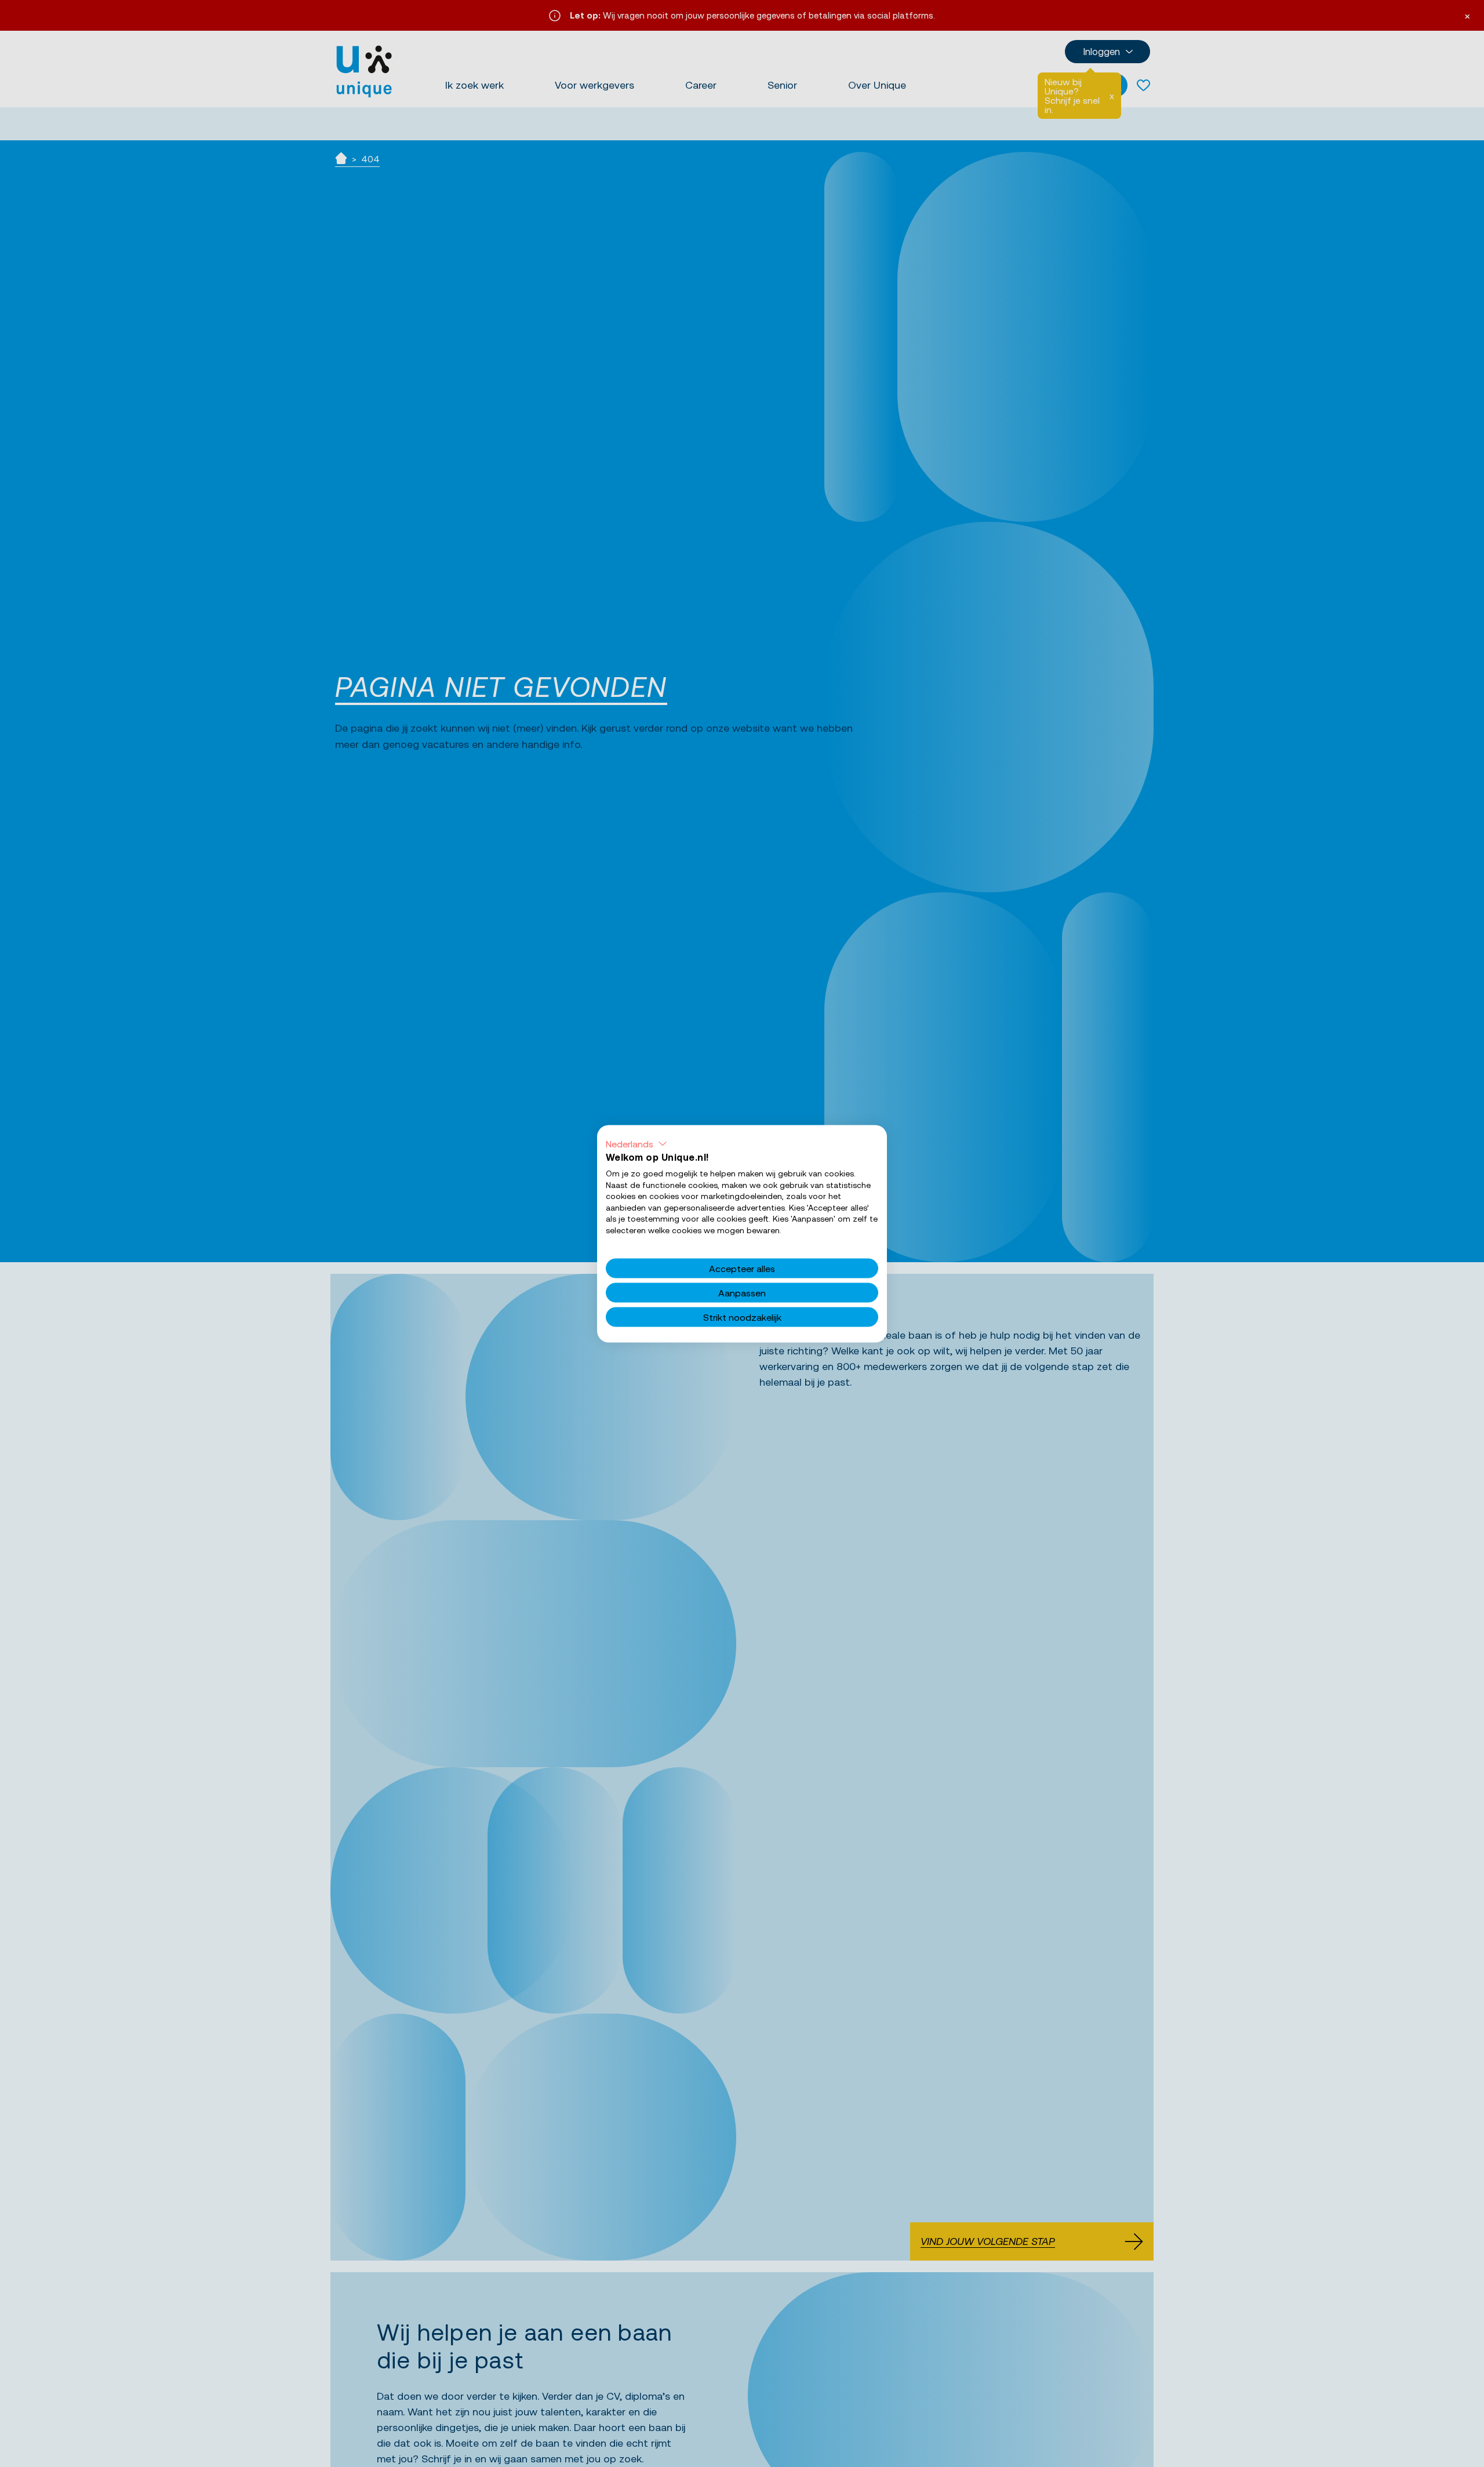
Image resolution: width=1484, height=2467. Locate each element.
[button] (636, 1143)
